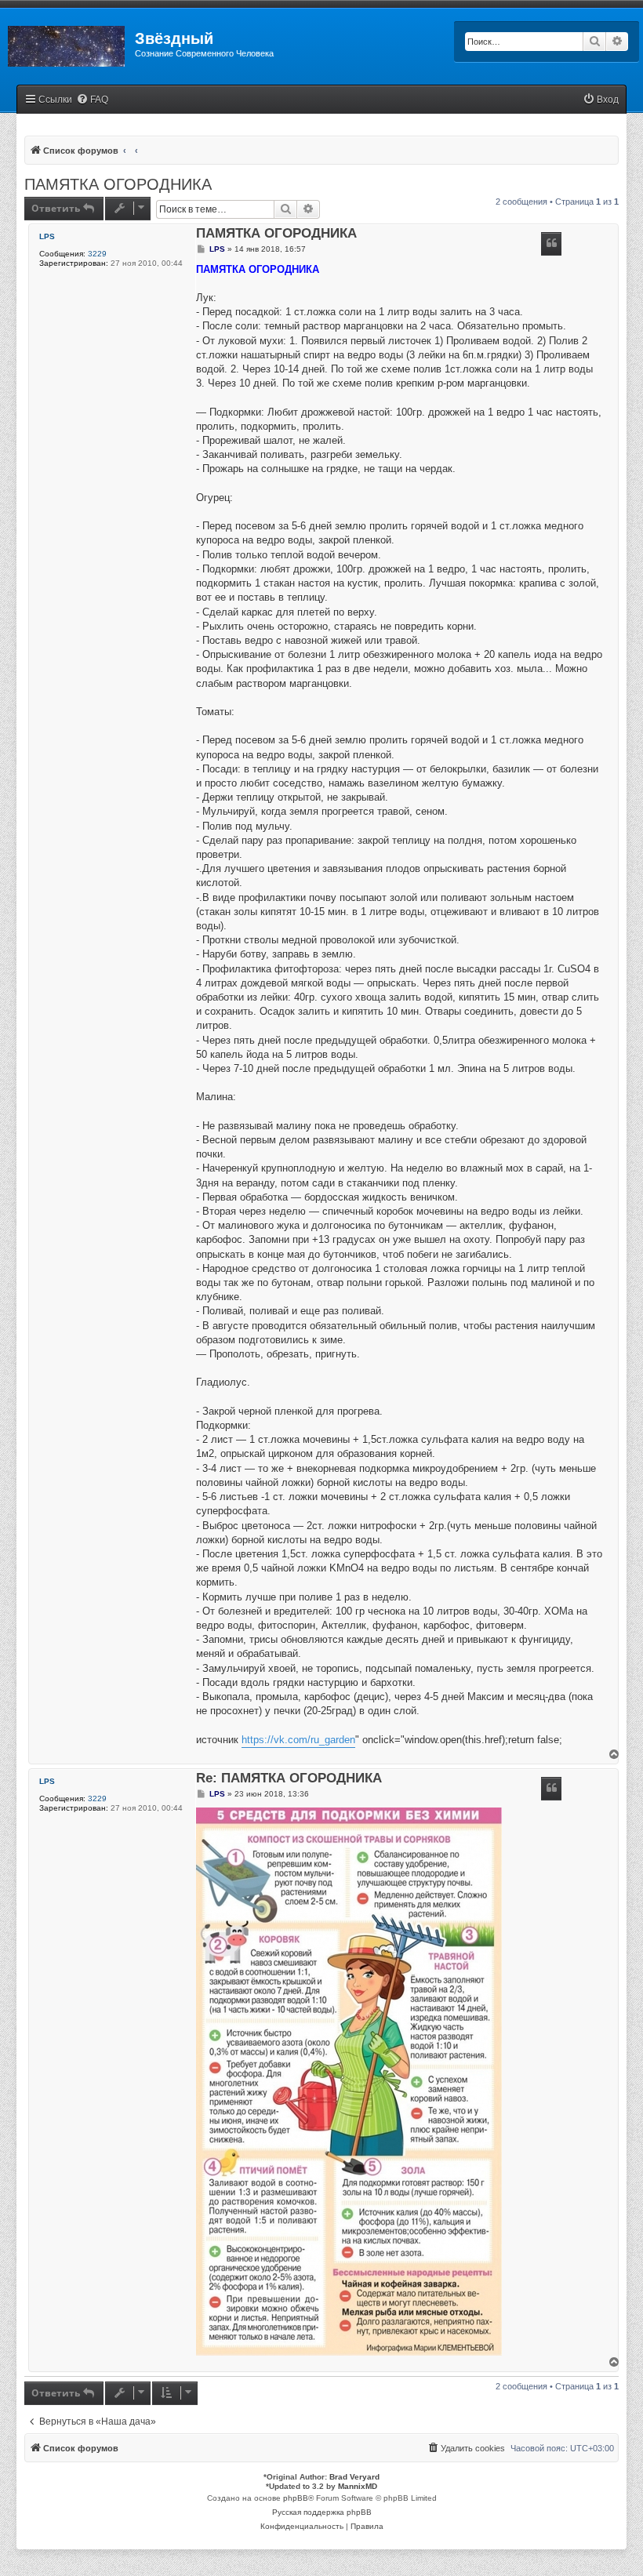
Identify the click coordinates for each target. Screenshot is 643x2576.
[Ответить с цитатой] (551, 244)
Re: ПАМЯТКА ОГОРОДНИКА (289, 1779)
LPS (47, 236)
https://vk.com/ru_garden (298, 1740)
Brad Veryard (354, 2477)
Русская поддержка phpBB (322, 2512)
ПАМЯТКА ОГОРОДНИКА (118, 184)
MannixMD (358, 2486)
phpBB (296, 2498)
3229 (97, 254)
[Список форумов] (67, 43)
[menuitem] (92, 100)
